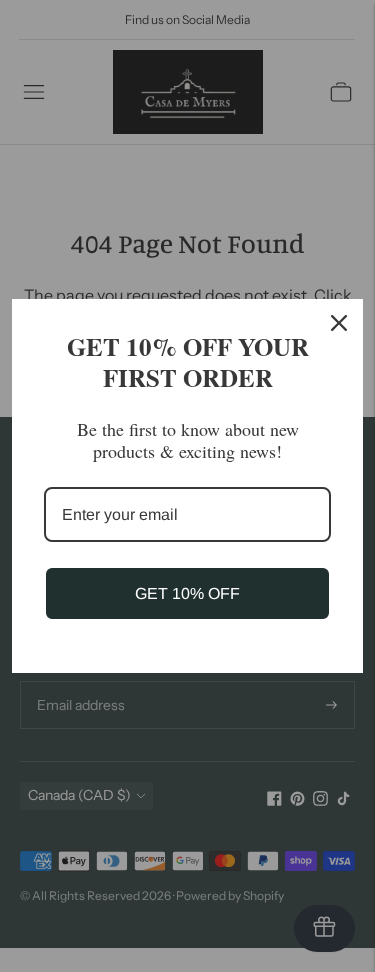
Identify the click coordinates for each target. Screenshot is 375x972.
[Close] (339, 323)
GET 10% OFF (187, 593)
